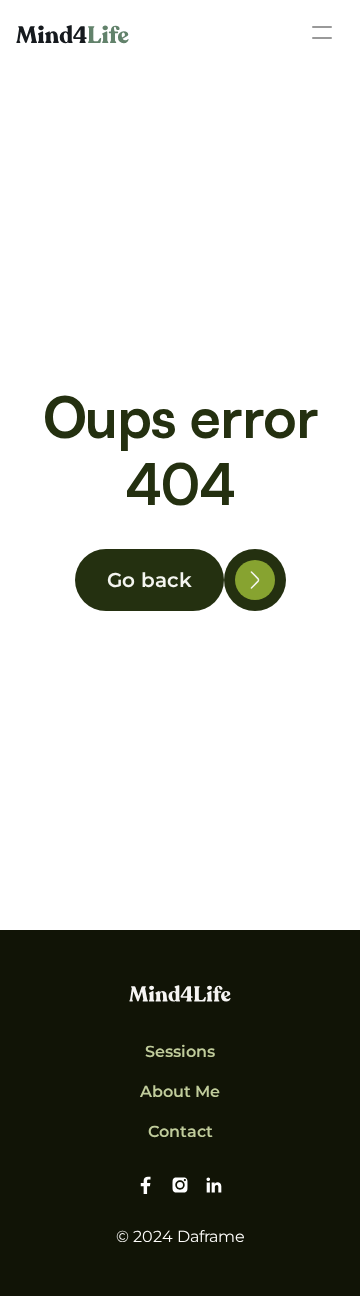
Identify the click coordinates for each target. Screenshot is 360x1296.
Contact (180, 1131)
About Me (180, 1091)
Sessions (180, 1051)
